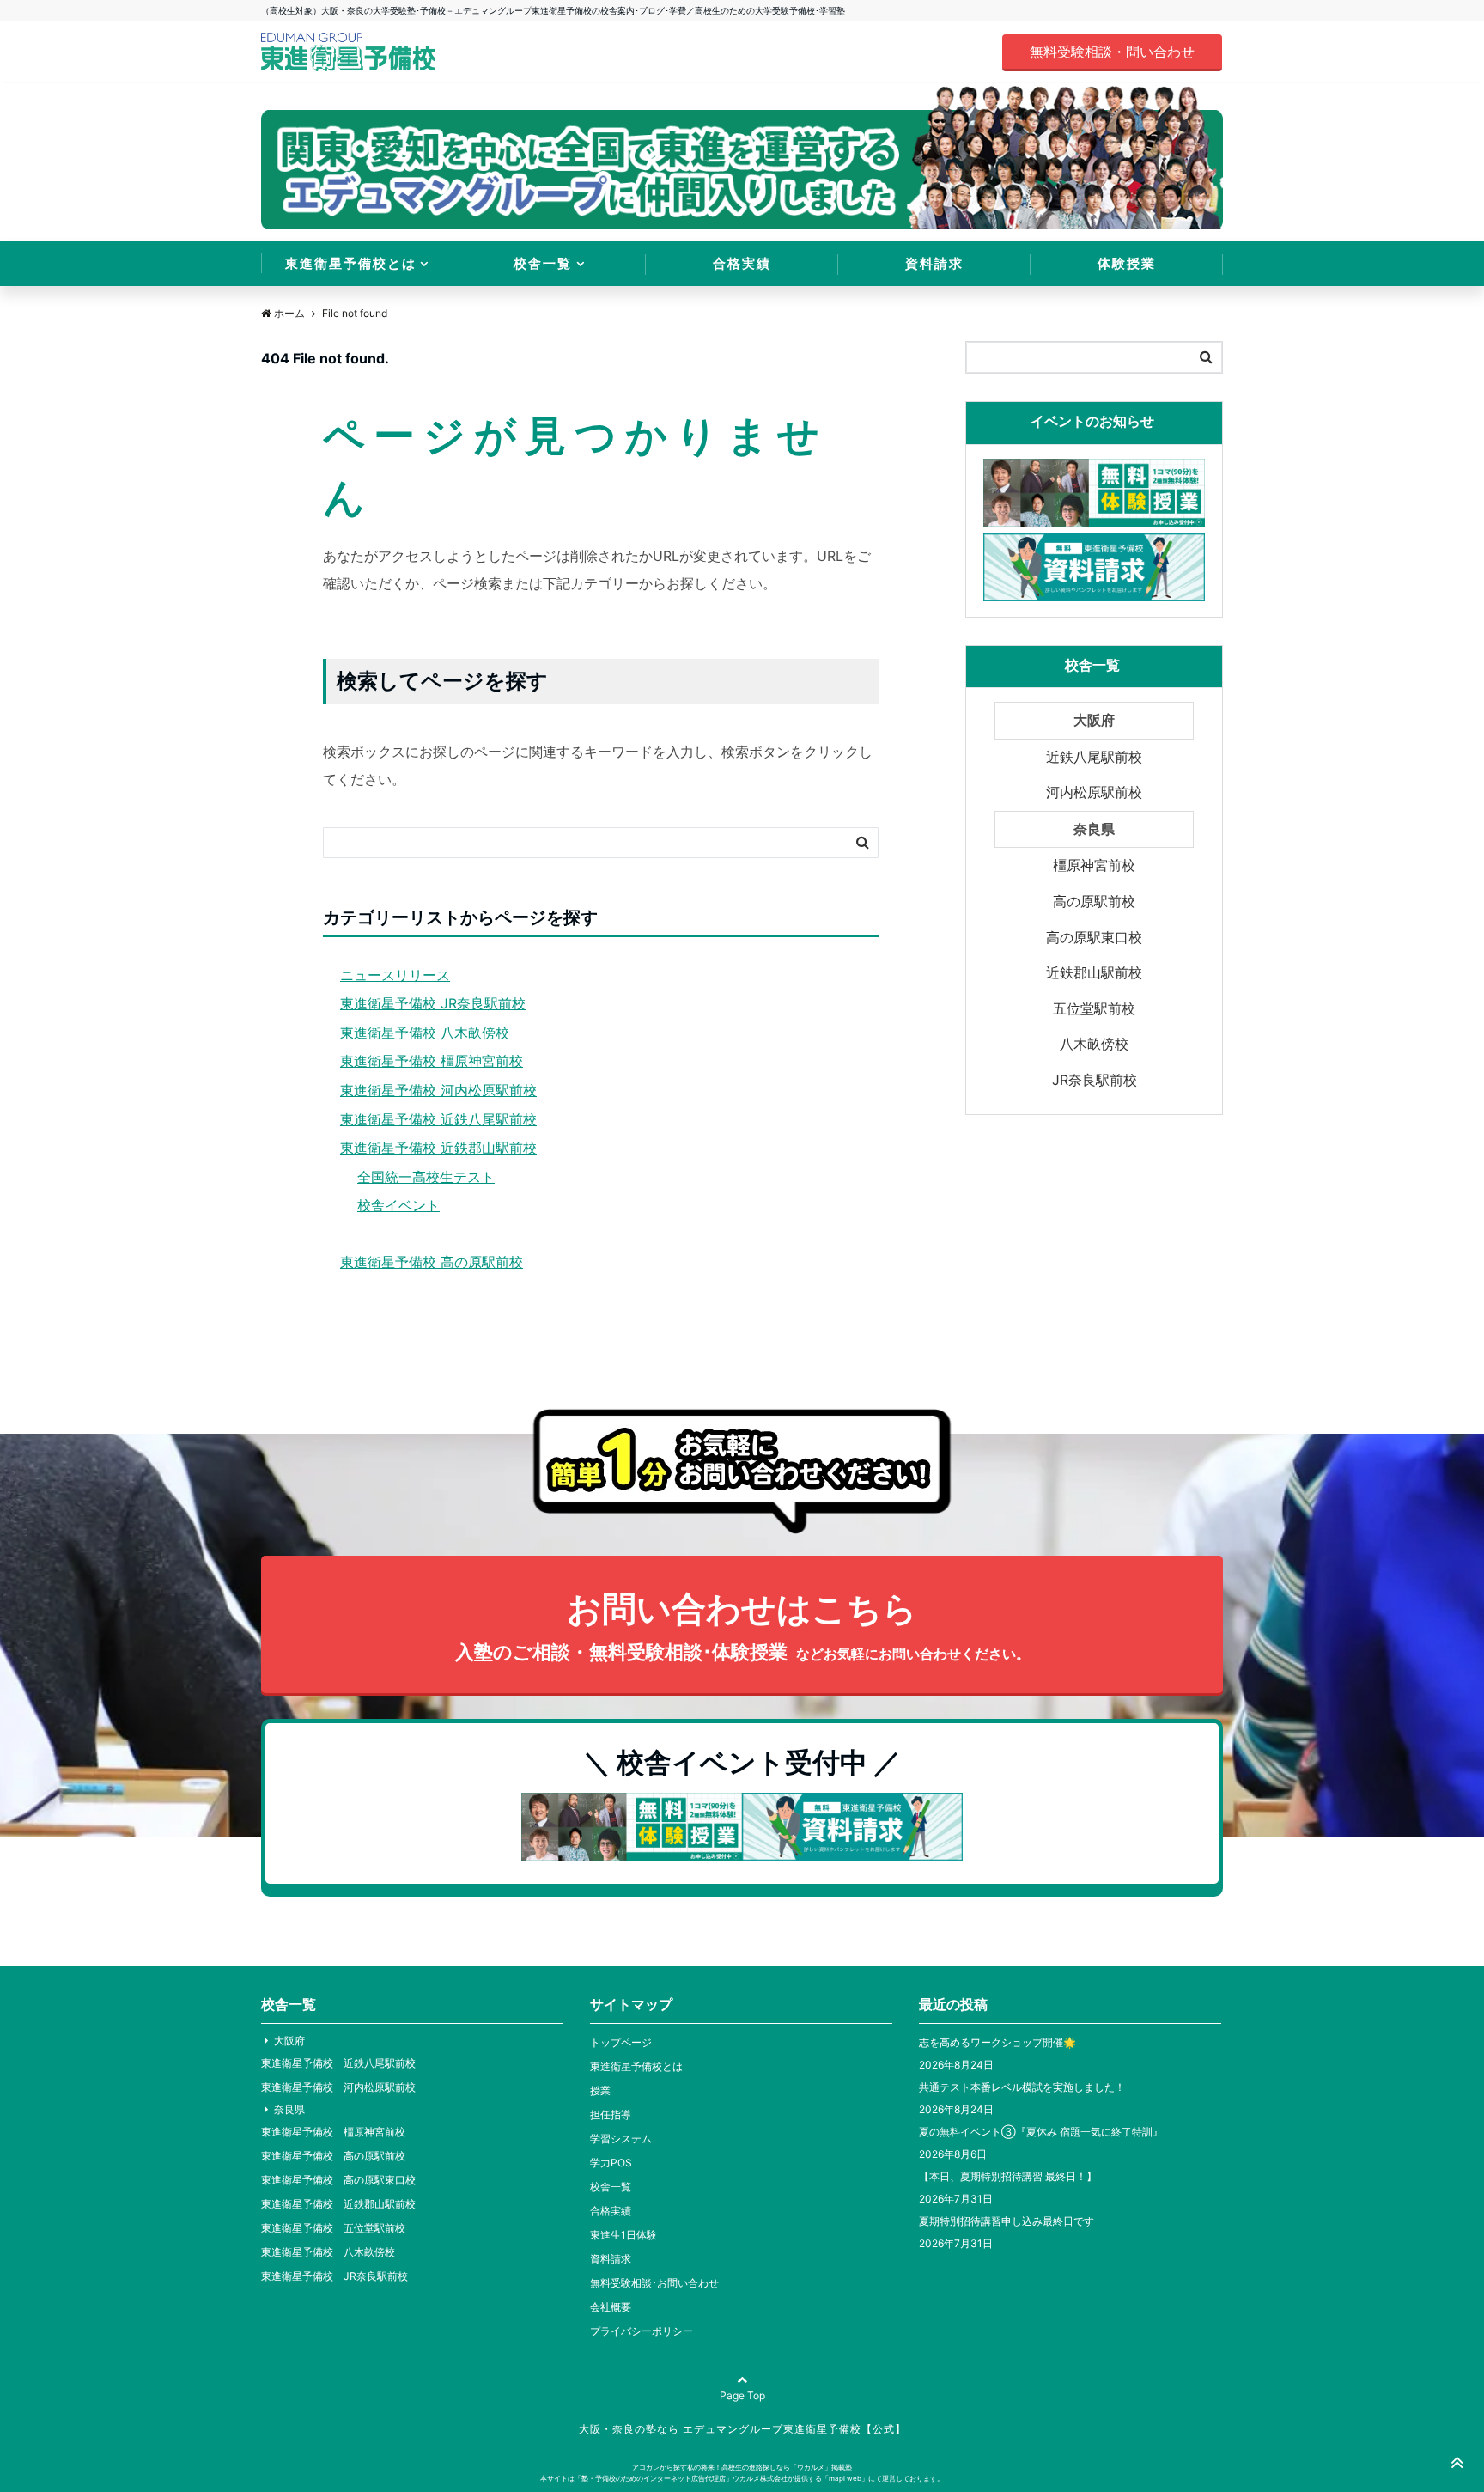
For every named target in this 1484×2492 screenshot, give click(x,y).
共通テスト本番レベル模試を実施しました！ (1022, 2087)
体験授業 (1127, 263)
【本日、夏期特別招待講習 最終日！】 (1008, 2176)
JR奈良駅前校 (1095, 1080)
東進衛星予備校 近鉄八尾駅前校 (438, 1119)
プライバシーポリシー (642, 2331)
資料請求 (934, 263)
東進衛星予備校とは (351, 263)
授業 (600, 2090)
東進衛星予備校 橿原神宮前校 (432, 1061)
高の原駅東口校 (1094, 937)
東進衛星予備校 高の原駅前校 (432, 1262)
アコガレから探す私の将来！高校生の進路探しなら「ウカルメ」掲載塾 (742, 2467)
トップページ (621, 2042)
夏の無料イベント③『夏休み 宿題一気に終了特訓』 (1041, 2132)
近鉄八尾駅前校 (1094, 757)
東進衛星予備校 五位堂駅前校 (333, 2228)
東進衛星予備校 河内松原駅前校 (438, 1090)
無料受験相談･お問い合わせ (654, 2283)
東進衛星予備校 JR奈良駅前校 (433, 1003)
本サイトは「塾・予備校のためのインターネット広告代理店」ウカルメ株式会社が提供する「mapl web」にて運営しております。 (742, 2478)
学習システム (621, 2139)
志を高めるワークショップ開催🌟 (997, 2042)
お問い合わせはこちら (742, 1625)
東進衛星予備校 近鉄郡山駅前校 (438, 1148)
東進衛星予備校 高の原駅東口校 (338, 2180)
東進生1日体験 (623, 2235)
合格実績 (742, 263)
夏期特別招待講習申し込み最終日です (1007, 2221)
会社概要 (611, 2307)
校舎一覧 (543, 263)
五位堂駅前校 (1094, 1008)
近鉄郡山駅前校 (1094, 972)
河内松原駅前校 (1094, 792)
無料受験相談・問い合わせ (1112, 52)
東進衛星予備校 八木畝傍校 (425, 1033)
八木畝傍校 (1094, 1044)
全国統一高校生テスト (426, 1177)
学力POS (611, 2163)
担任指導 (611, 2114)
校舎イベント (398, 1205)
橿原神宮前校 (1094, 865)
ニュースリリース (395, 975)
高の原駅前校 (1094, 901)
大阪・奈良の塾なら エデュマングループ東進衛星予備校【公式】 (742, 2429)
